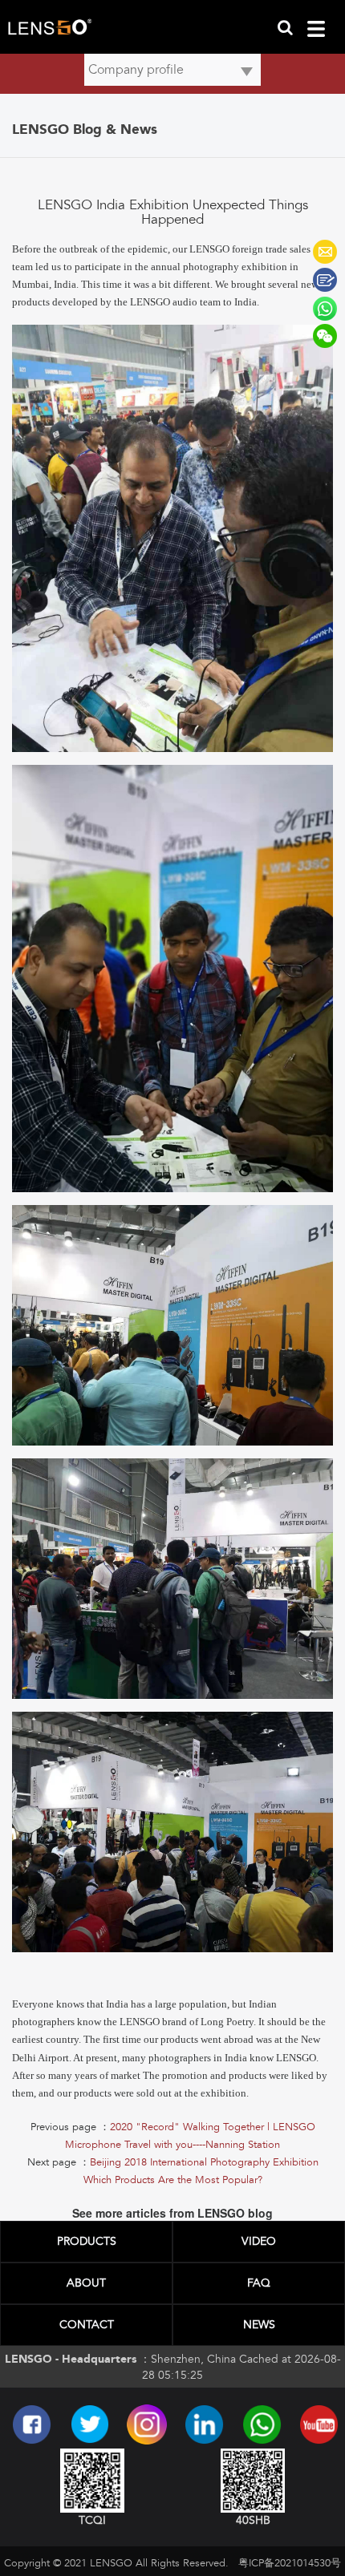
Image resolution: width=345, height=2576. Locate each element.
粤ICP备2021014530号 (290, 2563)
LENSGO (325, 252)
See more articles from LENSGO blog (172, 2213)
